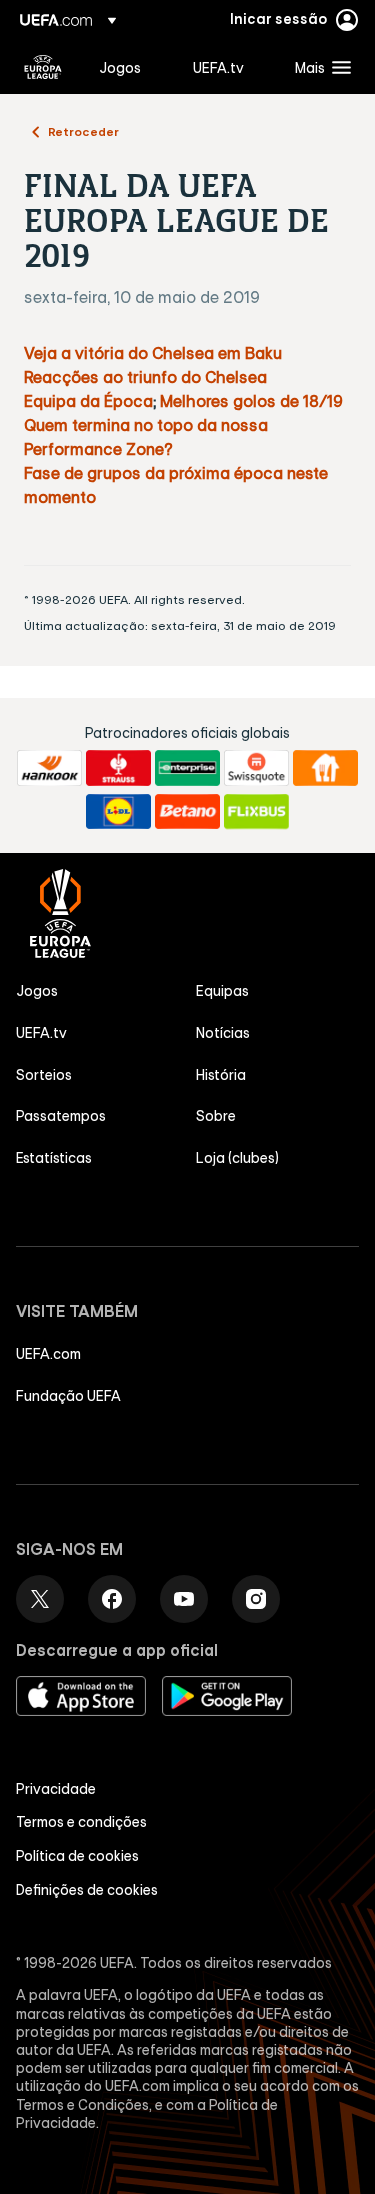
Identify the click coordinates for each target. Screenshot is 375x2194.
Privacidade (56, 1789)
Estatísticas (54, 1158)
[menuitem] (129, 67)
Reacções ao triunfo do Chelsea (145, 377)
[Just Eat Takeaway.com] (325, 768)
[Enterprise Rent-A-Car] (187, 768)
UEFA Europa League (43, 67)
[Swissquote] (256, 768)
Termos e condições (81, 1822)
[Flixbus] (256, 812)
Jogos (37, 991)
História (221, 1075)
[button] (318, 67)
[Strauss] (118, 768)
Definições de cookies (87, 1890)
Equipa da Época (88, 401)
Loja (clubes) (237, 1158)
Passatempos (61, 1116)
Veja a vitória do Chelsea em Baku (153, 353)
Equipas (222, 991)
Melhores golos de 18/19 (251, 401)
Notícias (223, 1033)
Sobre (216, 1116)
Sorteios (44, 1075)
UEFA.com (48, 1354)
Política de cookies (77, 1856)
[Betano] (187, 812)
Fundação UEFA (68, 1396)
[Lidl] (118, 812)
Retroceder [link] (83, 131)
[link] (120, 67)
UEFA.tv (41, 1033)
